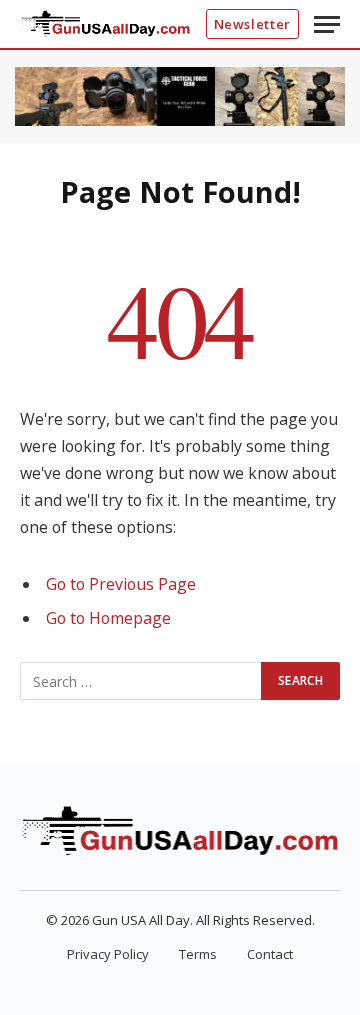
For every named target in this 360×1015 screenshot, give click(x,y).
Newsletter (253, 24)
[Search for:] (141, 681)
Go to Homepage (108, 618)
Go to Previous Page (121, 584)
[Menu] (327, 24)
